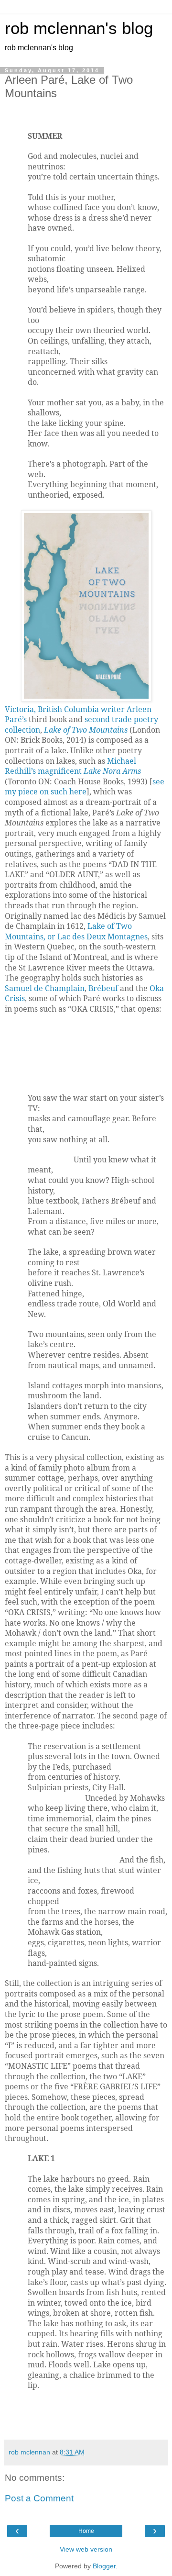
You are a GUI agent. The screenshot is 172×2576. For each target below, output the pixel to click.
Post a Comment (39, 2498)
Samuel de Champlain (45, 988)
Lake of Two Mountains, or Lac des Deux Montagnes (76, 931)
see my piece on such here (85, 787)
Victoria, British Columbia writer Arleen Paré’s (78, 714)
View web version (86, 2549)
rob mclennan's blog (79, 28)
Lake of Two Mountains (86, 730)
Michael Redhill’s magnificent (73, 766)
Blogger (104, 2566)
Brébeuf (103, 988)
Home (86, 2531)
